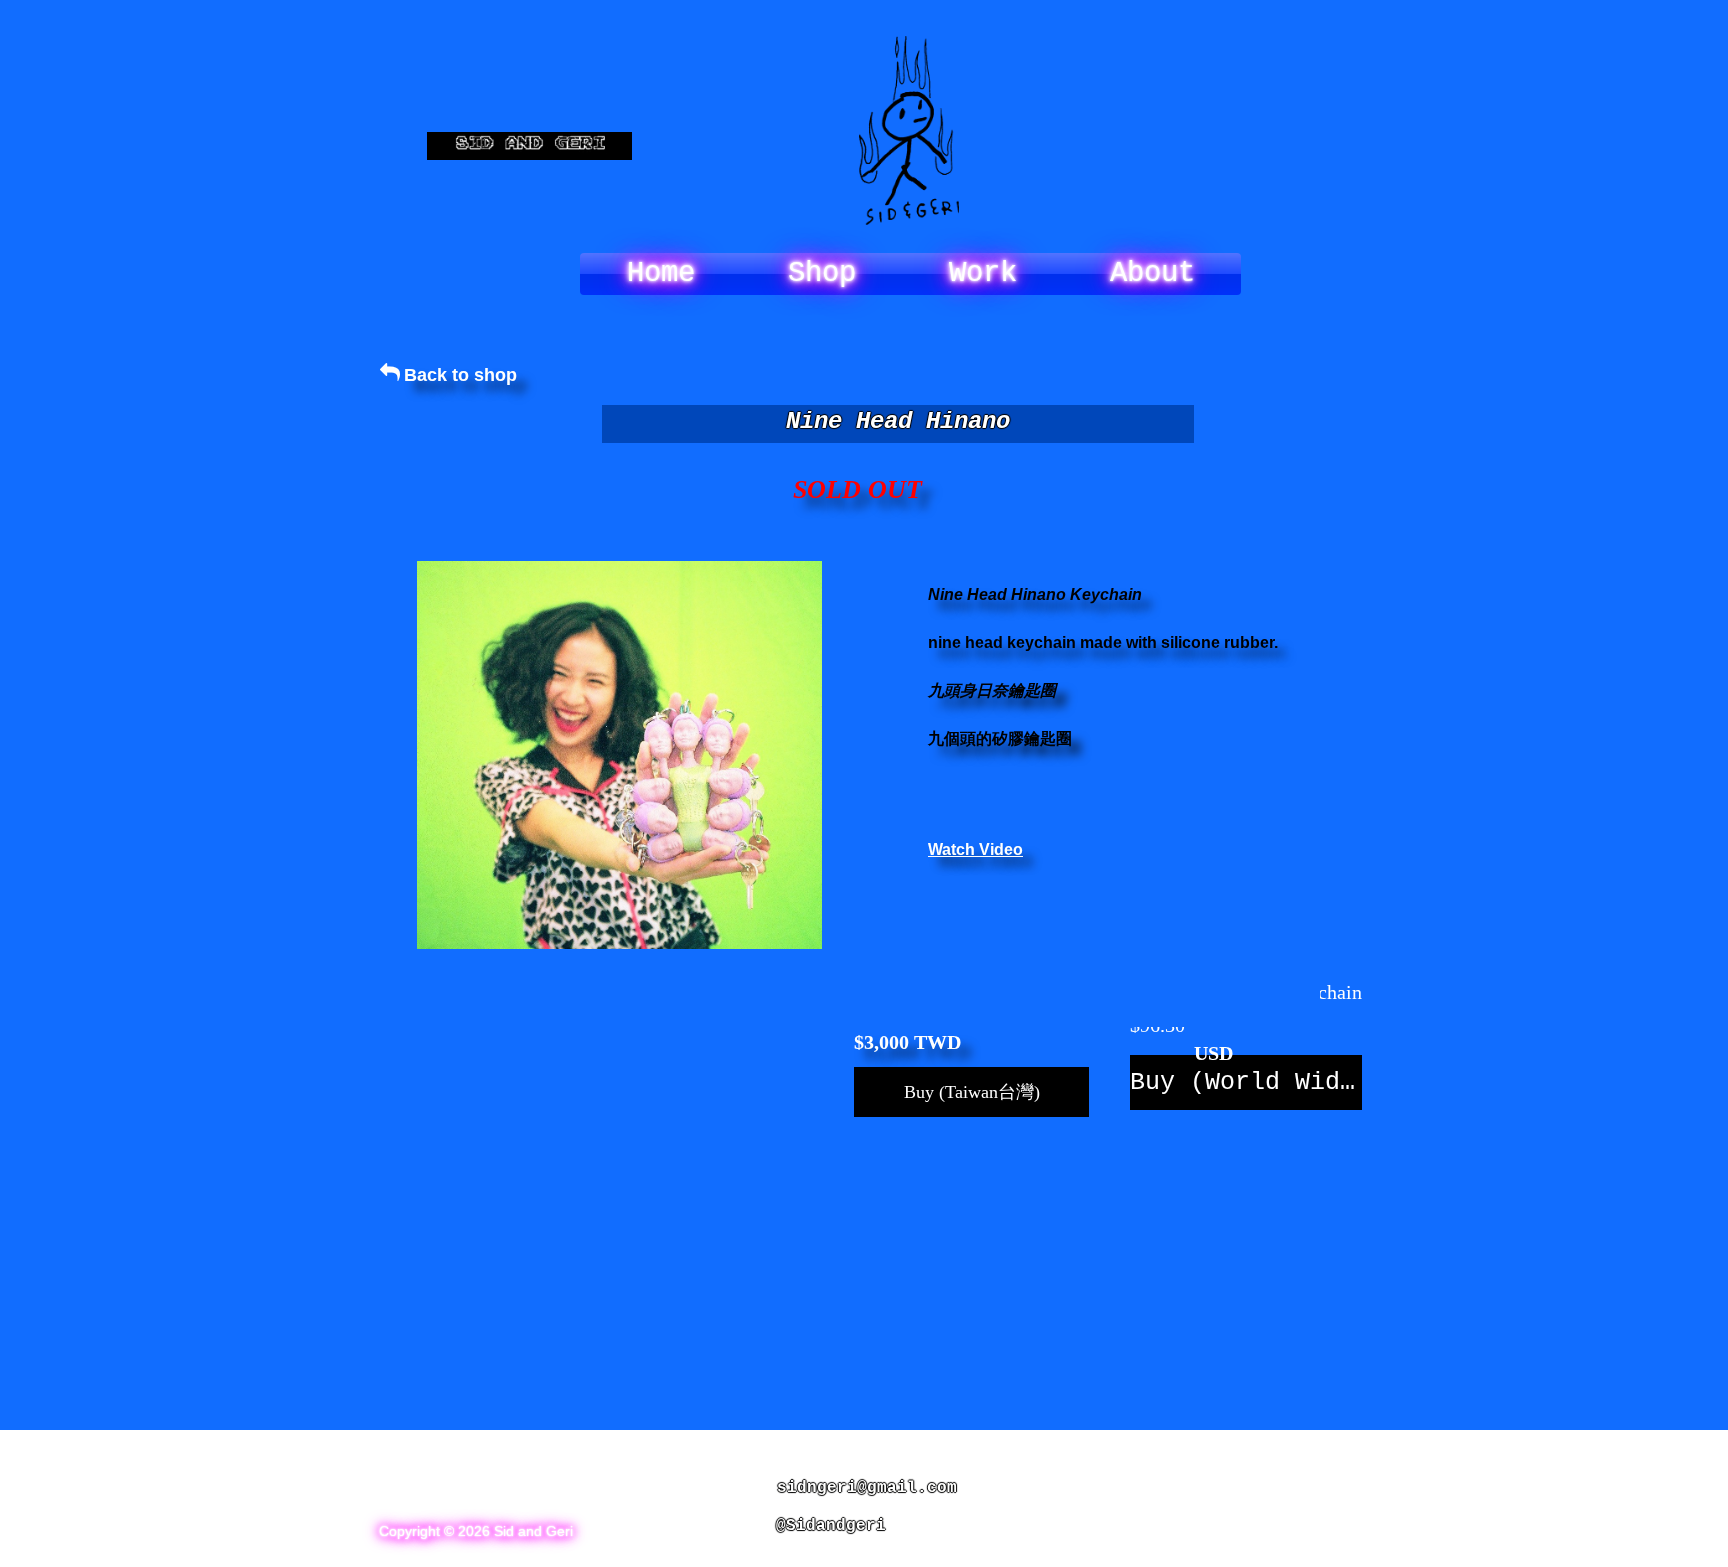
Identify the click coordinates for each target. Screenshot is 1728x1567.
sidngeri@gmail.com (867, 1488)
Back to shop (460, 375)
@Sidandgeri (831, 1526)
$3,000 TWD (907, 1042)
